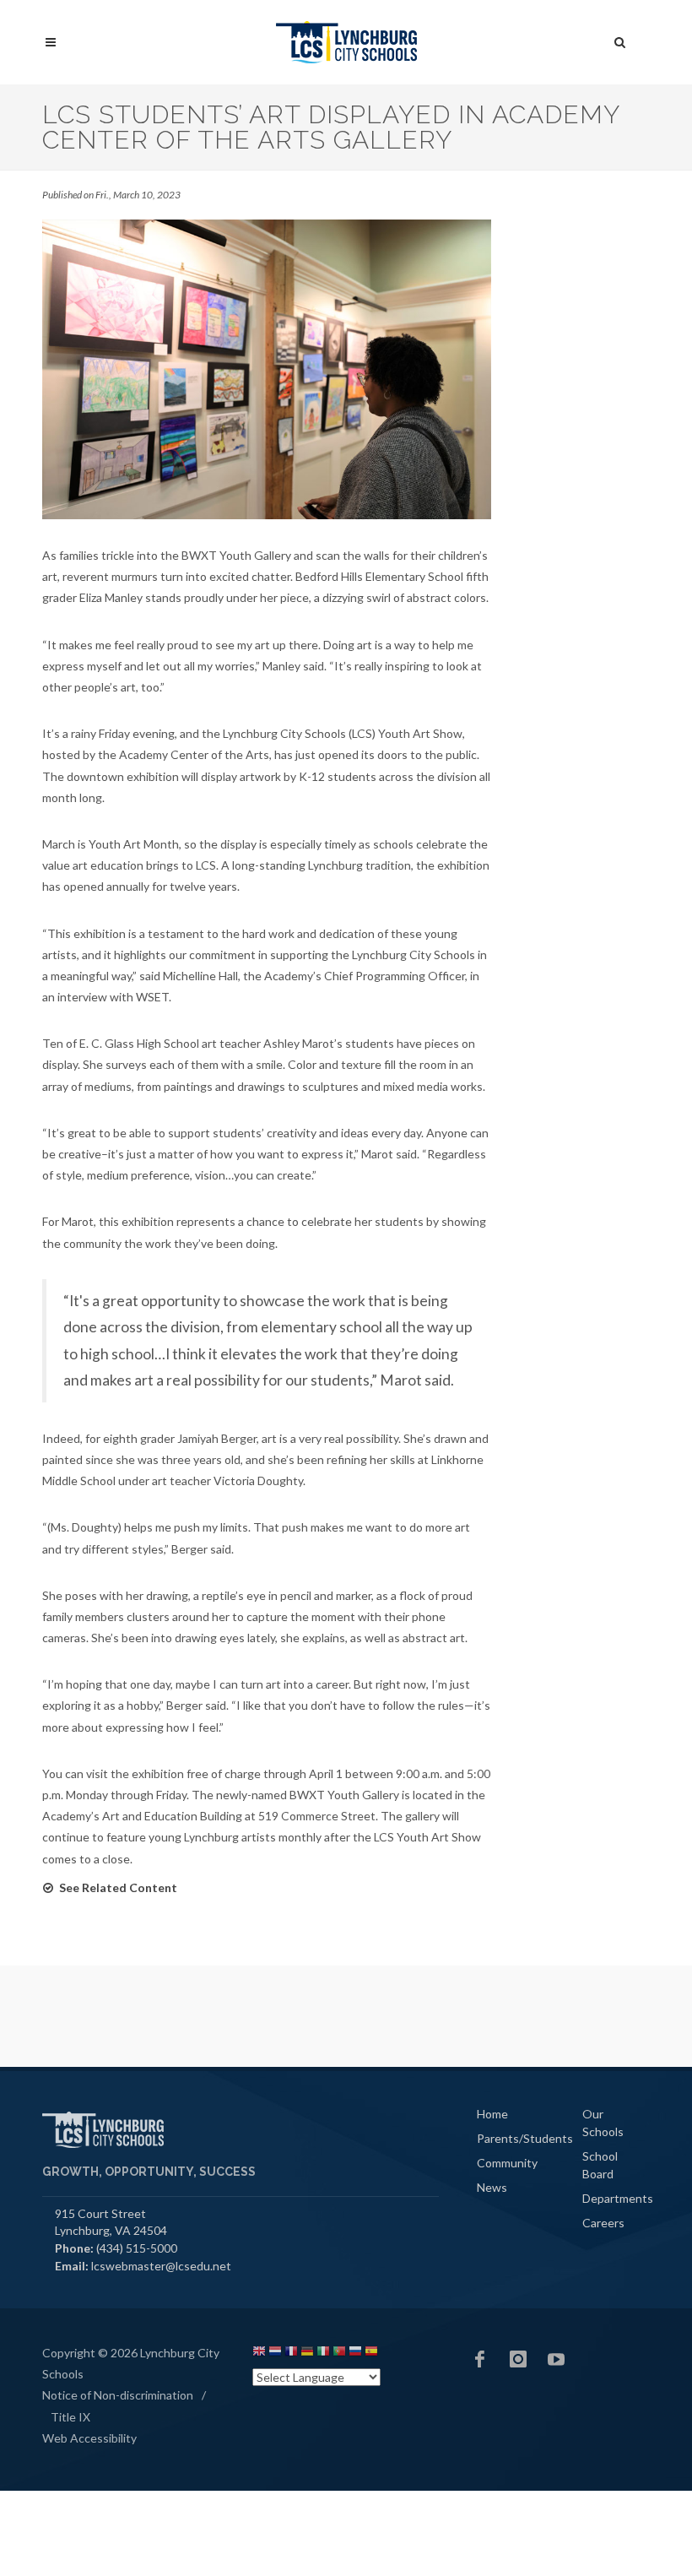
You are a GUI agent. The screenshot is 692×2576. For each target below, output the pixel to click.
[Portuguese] (339, 2354)
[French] (291, 2354)
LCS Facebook (480, 2359)
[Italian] (323, 2354)
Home (492, 2114)
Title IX (70, 2417)
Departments (618, 2198)
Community (507, 2163)
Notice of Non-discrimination (118, 2395)
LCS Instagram (518, 2359)
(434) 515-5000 (137, 2248)
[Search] (620, 40)
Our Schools (603, 2123)
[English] (259, 2354)
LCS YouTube (556, 2359)
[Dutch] (275, 2354)
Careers (603, 2223)
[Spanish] (371, 2354)
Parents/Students (525, 2138)
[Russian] (355, 2354)
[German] (307, 2354)
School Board (600, 2165)
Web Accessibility (89, 2438)
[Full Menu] (51, 43)
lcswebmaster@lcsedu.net (161, 2266)
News (492, 2187)
